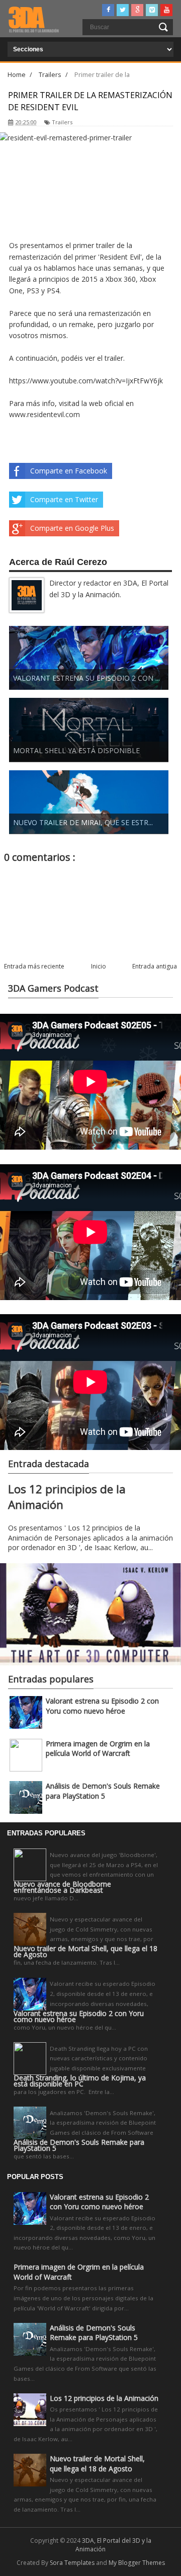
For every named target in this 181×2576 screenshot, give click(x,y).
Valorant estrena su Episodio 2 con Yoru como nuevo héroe (102, 1706)
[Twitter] (123, 10)
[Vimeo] (152, 10)
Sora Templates (72, 2563)
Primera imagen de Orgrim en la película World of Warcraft (98, 1749)
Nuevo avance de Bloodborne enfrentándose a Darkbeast (62, 1887)
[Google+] (137, 10)
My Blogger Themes (137, 2563)
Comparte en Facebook (69, 471)
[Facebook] (108, 10)
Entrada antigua (155, 966)
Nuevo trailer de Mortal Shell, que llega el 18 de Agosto (85, 1952)
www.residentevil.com (44, 414)
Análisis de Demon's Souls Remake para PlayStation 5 (103, 1791)
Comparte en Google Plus (72, 528)
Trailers (62, 122)
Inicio (99, 966)
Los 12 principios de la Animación (104, 2398)
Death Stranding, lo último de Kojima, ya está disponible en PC (80, 2081)
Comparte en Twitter (64, 499)
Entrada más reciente (34, 966)
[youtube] (166, 10)
